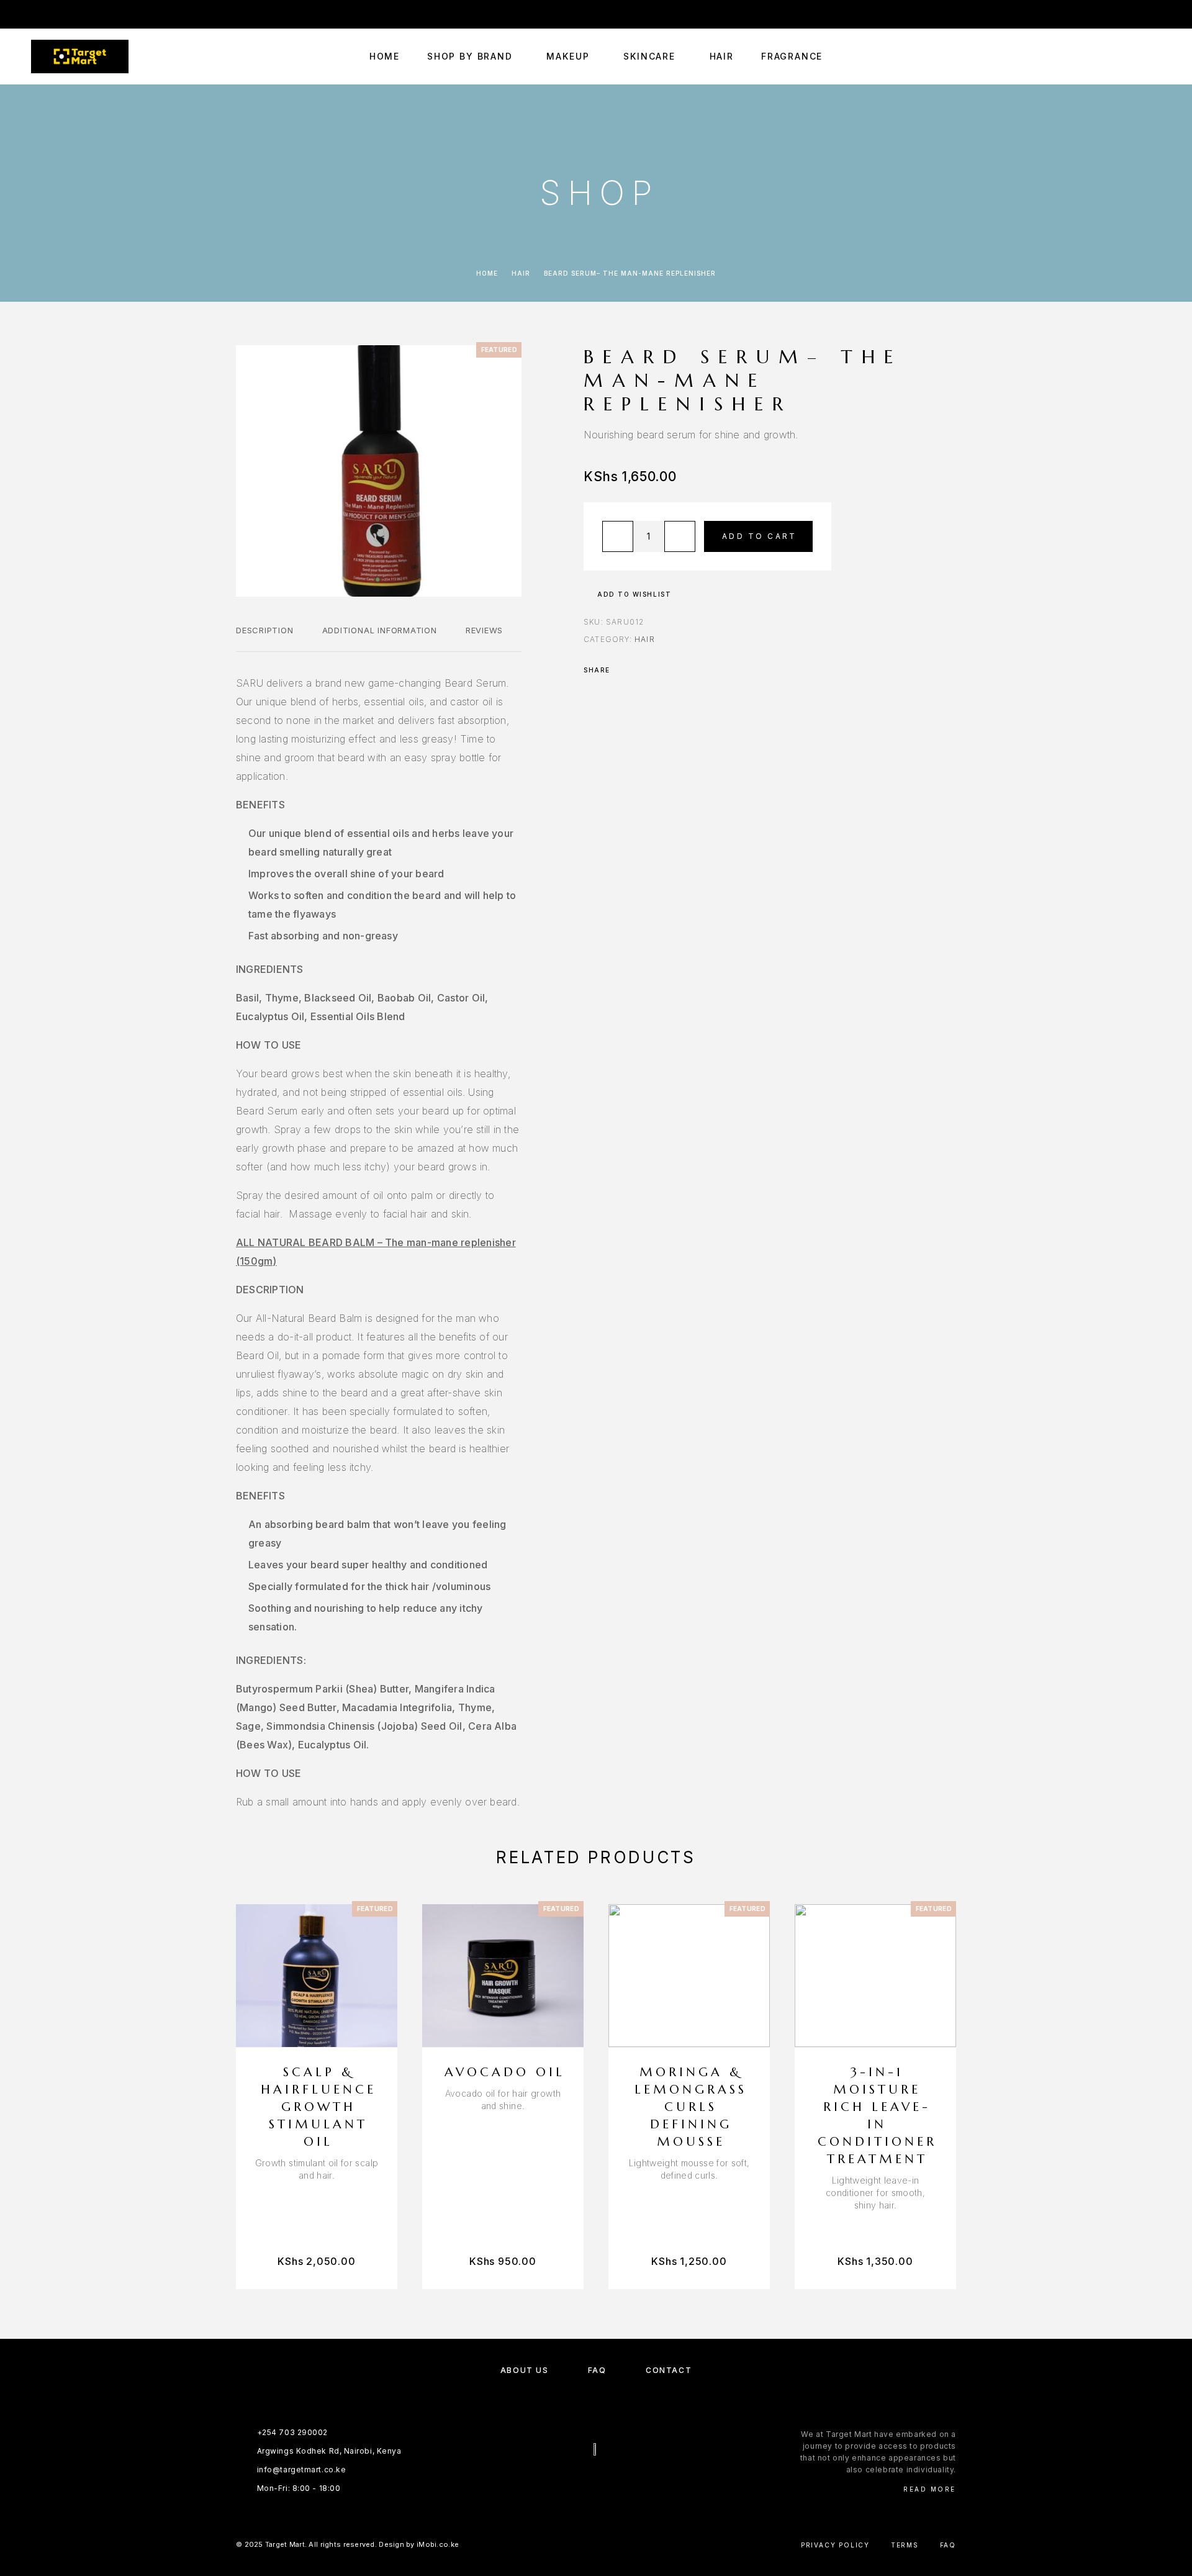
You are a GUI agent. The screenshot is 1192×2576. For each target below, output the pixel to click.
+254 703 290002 (868, 14)
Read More (930, 2489)
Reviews (484, 630)
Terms (905, 2545)
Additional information (380, 630)
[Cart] (1156, 56)
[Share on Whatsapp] (656, 670)
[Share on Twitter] (639, 670)
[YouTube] (83, 14)
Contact (669, 2370)
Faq (948, 2545)
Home (385, 56)
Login (1150, 14)
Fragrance (792, 56)
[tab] (265, 638)
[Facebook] (35, 14)
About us (524, 2370)
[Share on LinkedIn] (672, 670)
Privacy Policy (835, 2545)
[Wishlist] (1128, 57)
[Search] (1100, 57)
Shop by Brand (470, 56)
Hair (722, 56)
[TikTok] (107, 14)
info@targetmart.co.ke (979, 14)
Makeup (568, 56)
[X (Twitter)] (608, 2482)
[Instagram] (59, 14)
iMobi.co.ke (438, 2544)
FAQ (597, 2370)
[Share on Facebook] (623, 670)
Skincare (649, 56)
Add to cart (759, 536)
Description (265, 630)
